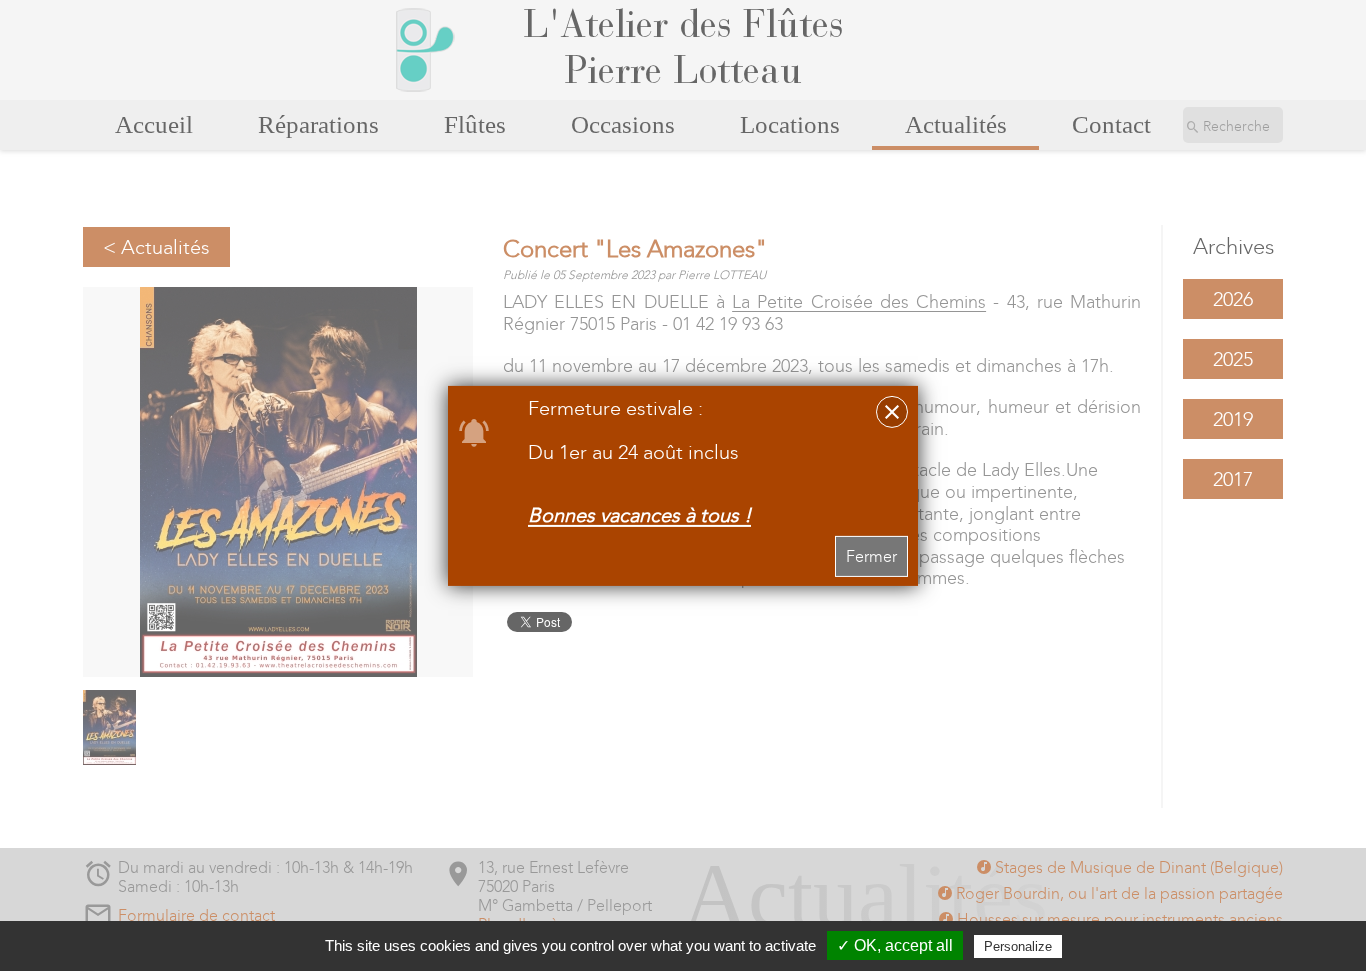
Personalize (1018, 946)
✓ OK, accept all (895, 945)
